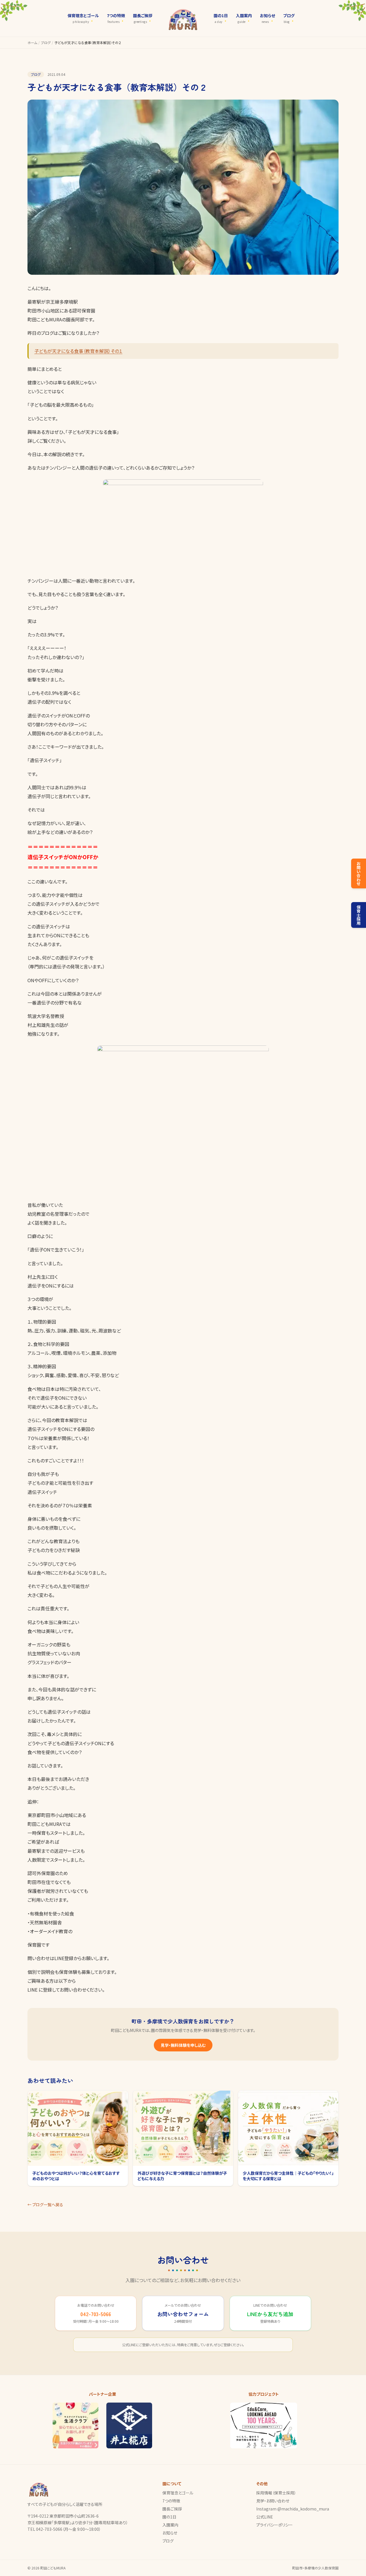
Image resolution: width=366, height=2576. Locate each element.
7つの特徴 (171, 2501)
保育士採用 (359, 915)
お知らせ (170, 2533)
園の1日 (169, 2517)
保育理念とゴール (178, 2493)
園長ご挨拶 (172, 2509)
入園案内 (170, 2525)
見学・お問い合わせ (273, 2501)
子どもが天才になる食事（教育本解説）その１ (78, 351)
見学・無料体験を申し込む (183, 2045)
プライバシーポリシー (274, 2525)
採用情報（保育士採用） (276, 2493)
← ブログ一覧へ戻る (45, 2205)
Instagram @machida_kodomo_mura (293, 2509)
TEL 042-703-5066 (45, 2529)
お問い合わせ (359, 873)
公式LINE (265, 2517)
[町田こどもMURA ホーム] (183, 18)
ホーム (32, 43)
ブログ (46, 43)
